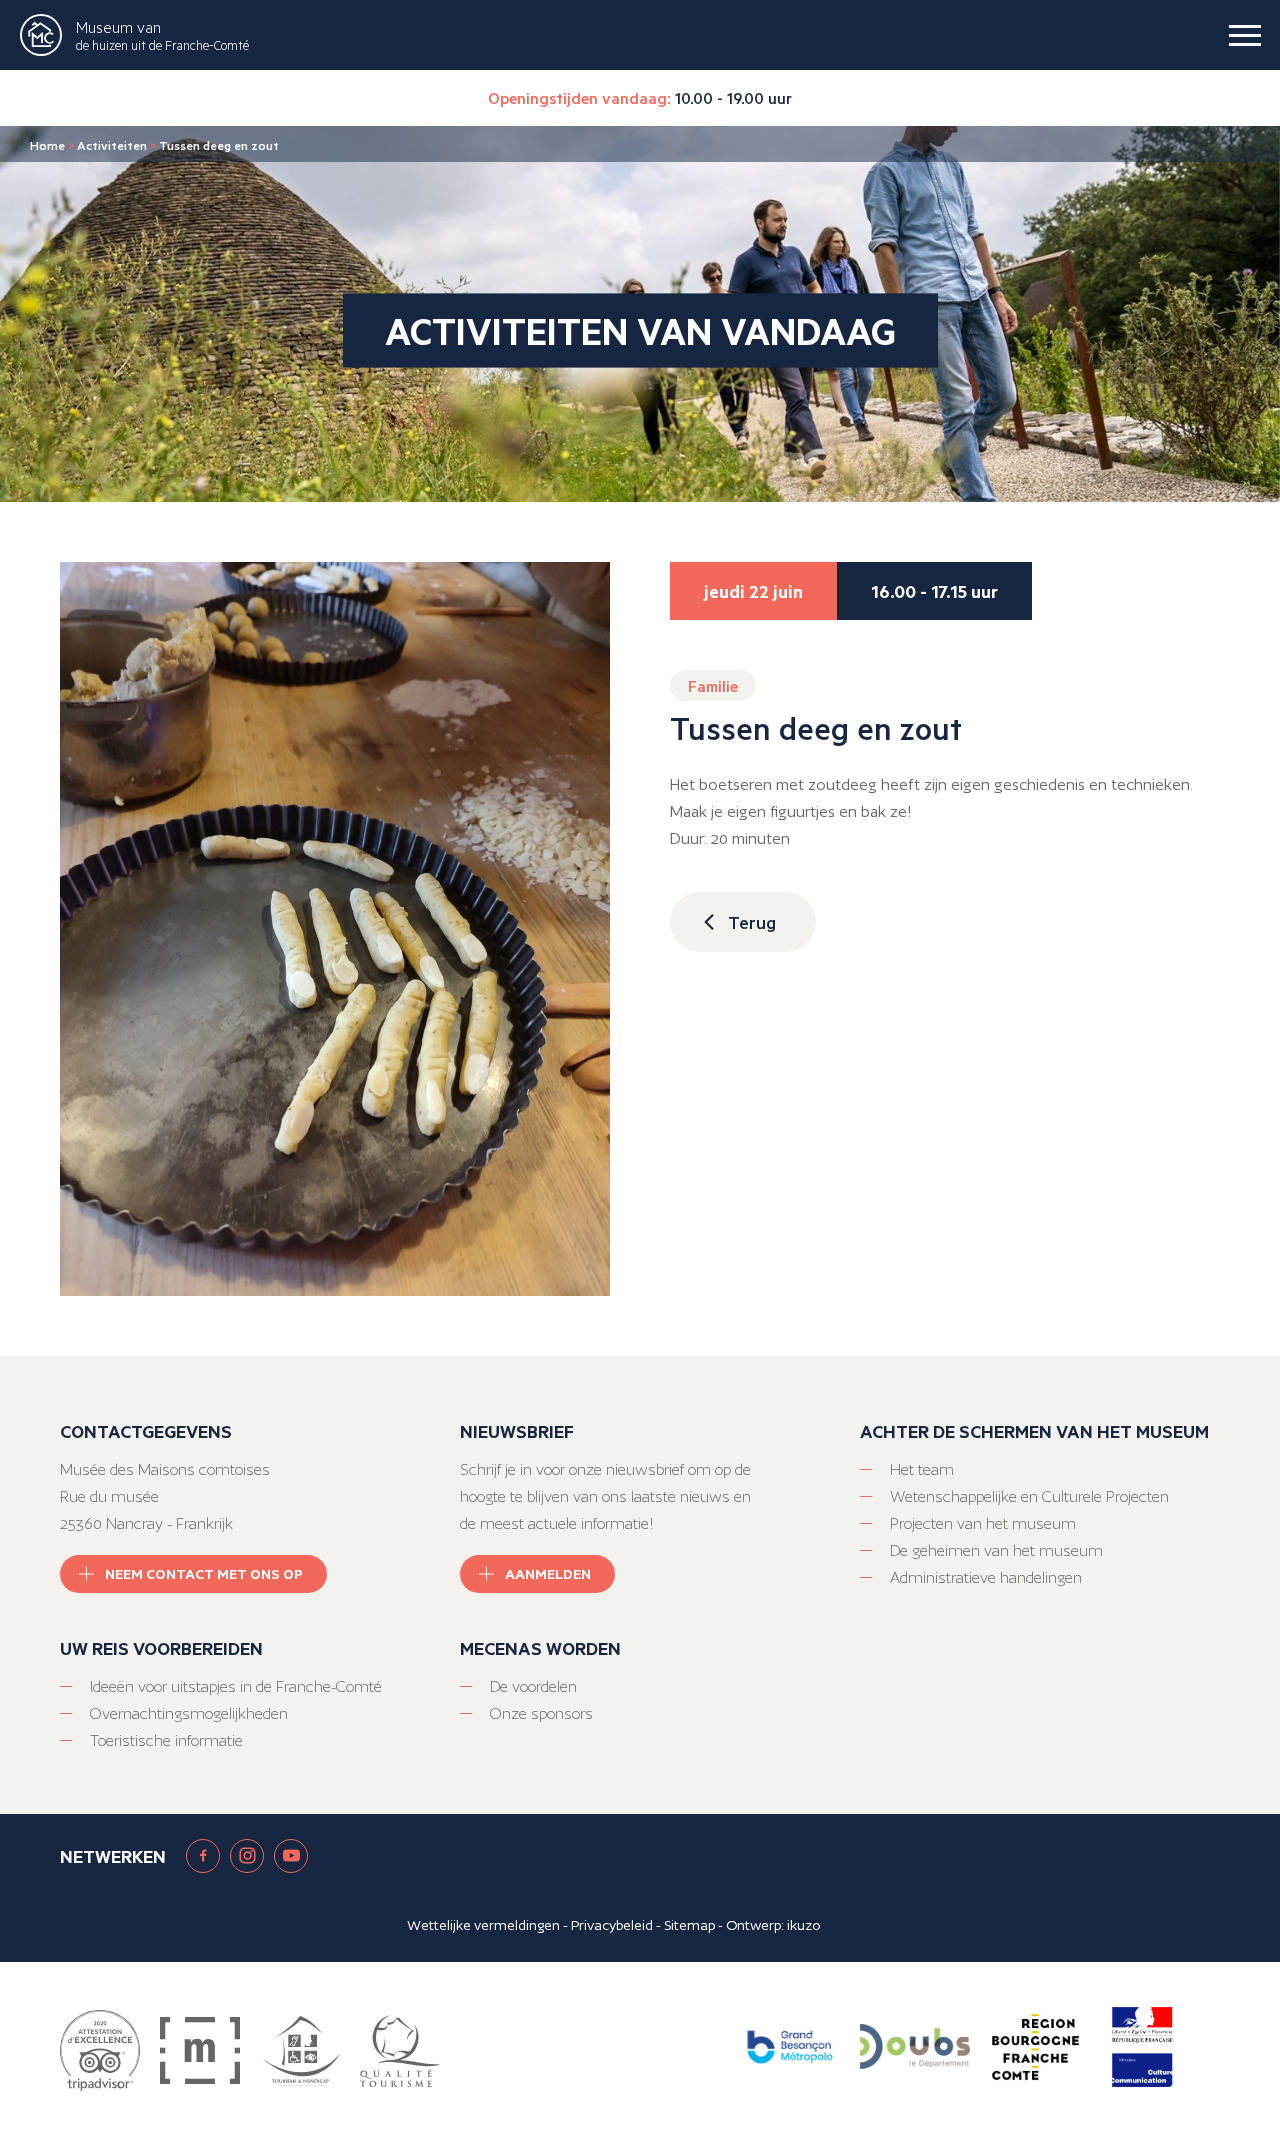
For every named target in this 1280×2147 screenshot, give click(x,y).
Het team (922, 1469)
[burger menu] (1245, 35)
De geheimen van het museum (996, 1550)
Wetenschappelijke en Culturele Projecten (1029, 1496)
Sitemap (689, 1925)
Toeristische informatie (166, 1740)
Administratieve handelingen (986, 1577)
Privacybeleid (612, 1925)
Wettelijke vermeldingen (483, 1925)
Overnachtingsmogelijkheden (189, 1713)
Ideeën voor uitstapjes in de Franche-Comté (236, 1686)
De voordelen (533, 1686)
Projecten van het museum (983, 1523)
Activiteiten (112, 145)
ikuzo (803, 1925)
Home (47, 145)
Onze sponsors (541, 1713)
